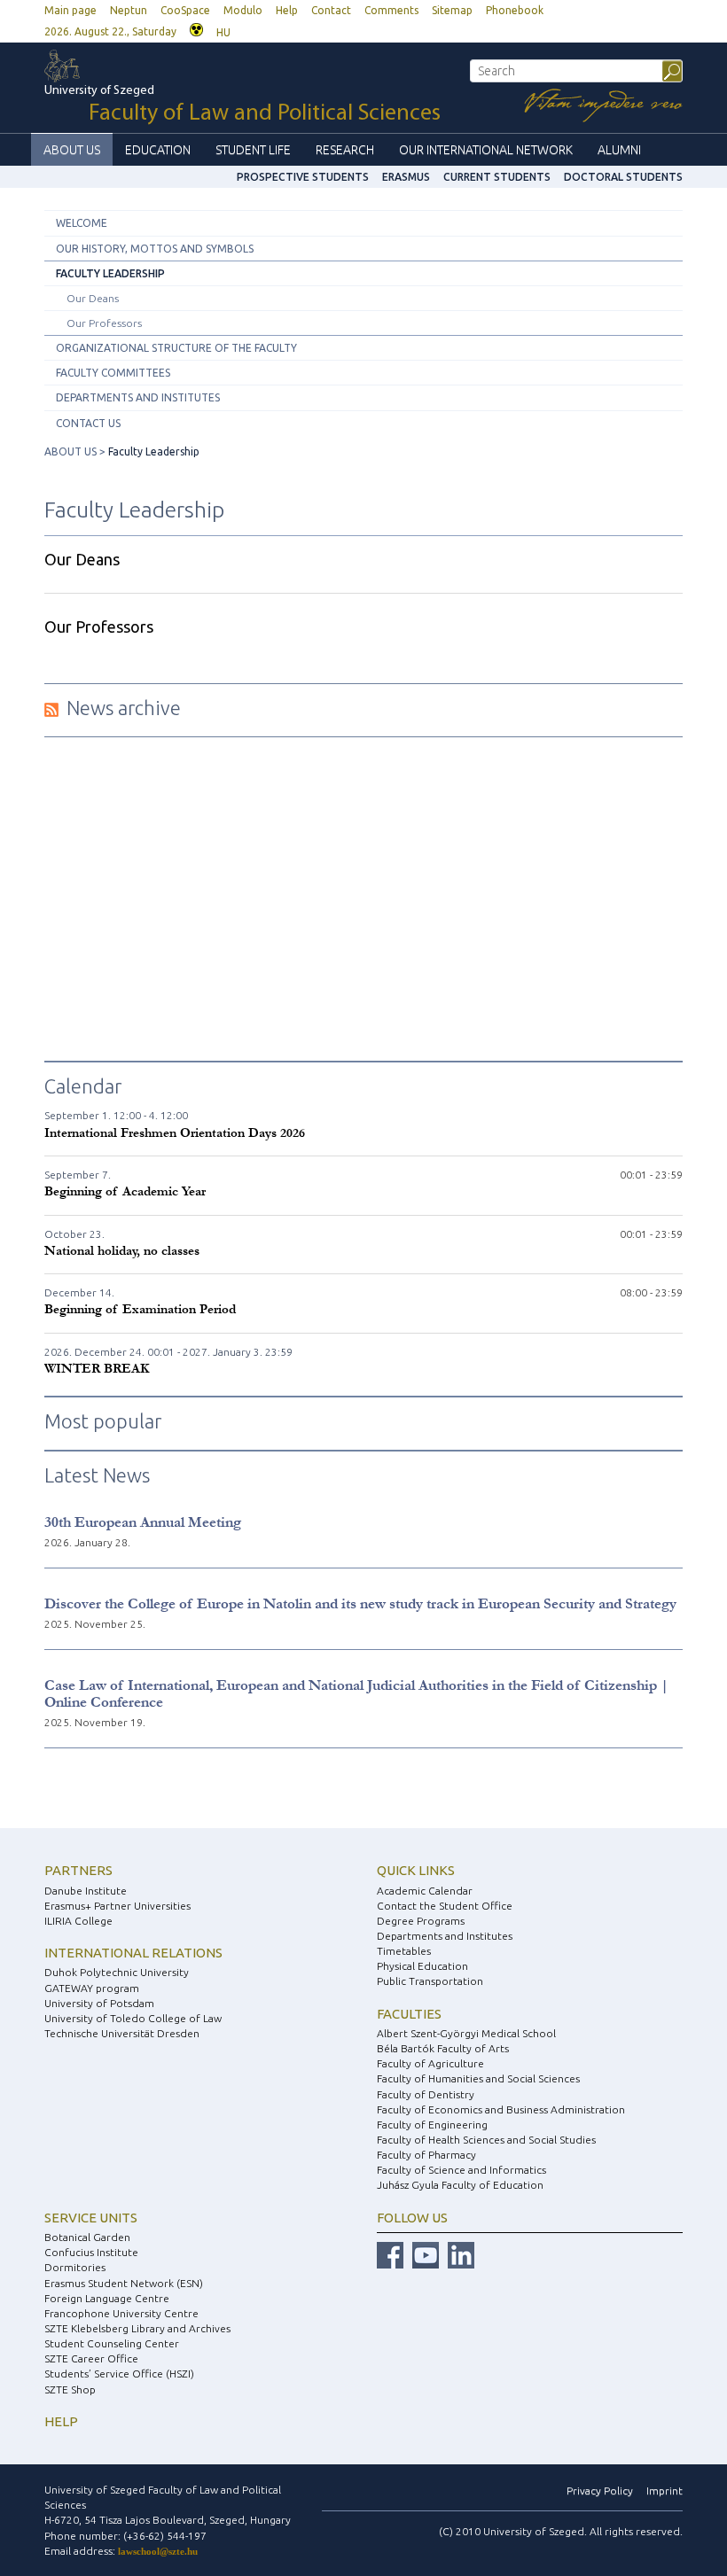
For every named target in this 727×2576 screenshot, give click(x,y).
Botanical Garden (87, 2237)
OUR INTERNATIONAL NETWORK (486, 150)
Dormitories (75, 2267)
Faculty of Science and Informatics (461, 2170)
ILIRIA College (78, 1921)
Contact (331, 10)
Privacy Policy (600, 2490)
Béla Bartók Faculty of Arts (443, 2048)
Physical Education (422, 1966)
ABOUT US (72, 150)
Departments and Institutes (138, 397)
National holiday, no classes (122, 1251)
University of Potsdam (99, 2003)
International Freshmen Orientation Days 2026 (175, 1133)
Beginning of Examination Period (140, 1309)
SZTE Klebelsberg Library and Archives (137, 2328)
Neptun (129, 10)
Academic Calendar (425, 1891)
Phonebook (515, 10)
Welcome (82, 223)
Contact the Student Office (445, 1906)
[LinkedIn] (461, 2255)
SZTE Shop (70, 2389)
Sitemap (452, 10)
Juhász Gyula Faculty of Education (460, 2185)
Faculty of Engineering (432, 2125)
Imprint (664, 2490)
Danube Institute (86, 1891)
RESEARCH (345, 150)
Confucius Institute (91, 2252)
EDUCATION (158, 150)
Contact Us (88, 423)
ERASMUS (406, 177)
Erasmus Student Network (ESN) (124, 2283)
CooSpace (185, 10)
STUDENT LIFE (253, 150)
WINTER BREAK (97, 1369)
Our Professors (104, 323)
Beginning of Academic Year (125, 1191)
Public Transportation (430, 1981)
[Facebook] (390, 2255)
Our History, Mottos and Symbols (155, 249)
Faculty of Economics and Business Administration (501, 2109)
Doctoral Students (623, 177)
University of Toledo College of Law (133, 2018)
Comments (391, 10)
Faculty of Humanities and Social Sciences (478, 2078)
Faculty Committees (113, 373)
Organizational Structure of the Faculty (176, 348)
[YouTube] (426, 2255)
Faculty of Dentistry (426, 2094)
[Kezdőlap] (80, 66)
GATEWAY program (92, 1988)
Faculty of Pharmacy (426, 2155)
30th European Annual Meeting (143, 1522)
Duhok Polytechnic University (117, 1972)
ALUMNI (619, 150)
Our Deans (93, 298)
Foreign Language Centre (107, 2298)
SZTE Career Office (91, 2358)
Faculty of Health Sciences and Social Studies (486, 2140)
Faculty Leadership (110, 273)
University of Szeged (242, 105)
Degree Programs (421, 1921)
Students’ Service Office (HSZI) (119, 2374)
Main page (70, 10)
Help (287, 10)
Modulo (243, 10)
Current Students (497, 177)
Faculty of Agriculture (430, 2063)
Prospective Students (303, 177)
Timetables (404, 1951)
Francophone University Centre (121, 2313)
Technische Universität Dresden (122, 2033)
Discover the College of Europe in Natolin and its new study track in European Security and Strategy (360, 1603)
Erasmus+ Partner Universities (117, 1906)
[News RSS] (51, 708)
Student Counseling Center (112, 2343)
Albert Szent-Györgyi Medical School (466, 2033)
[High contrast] (196, 28)
